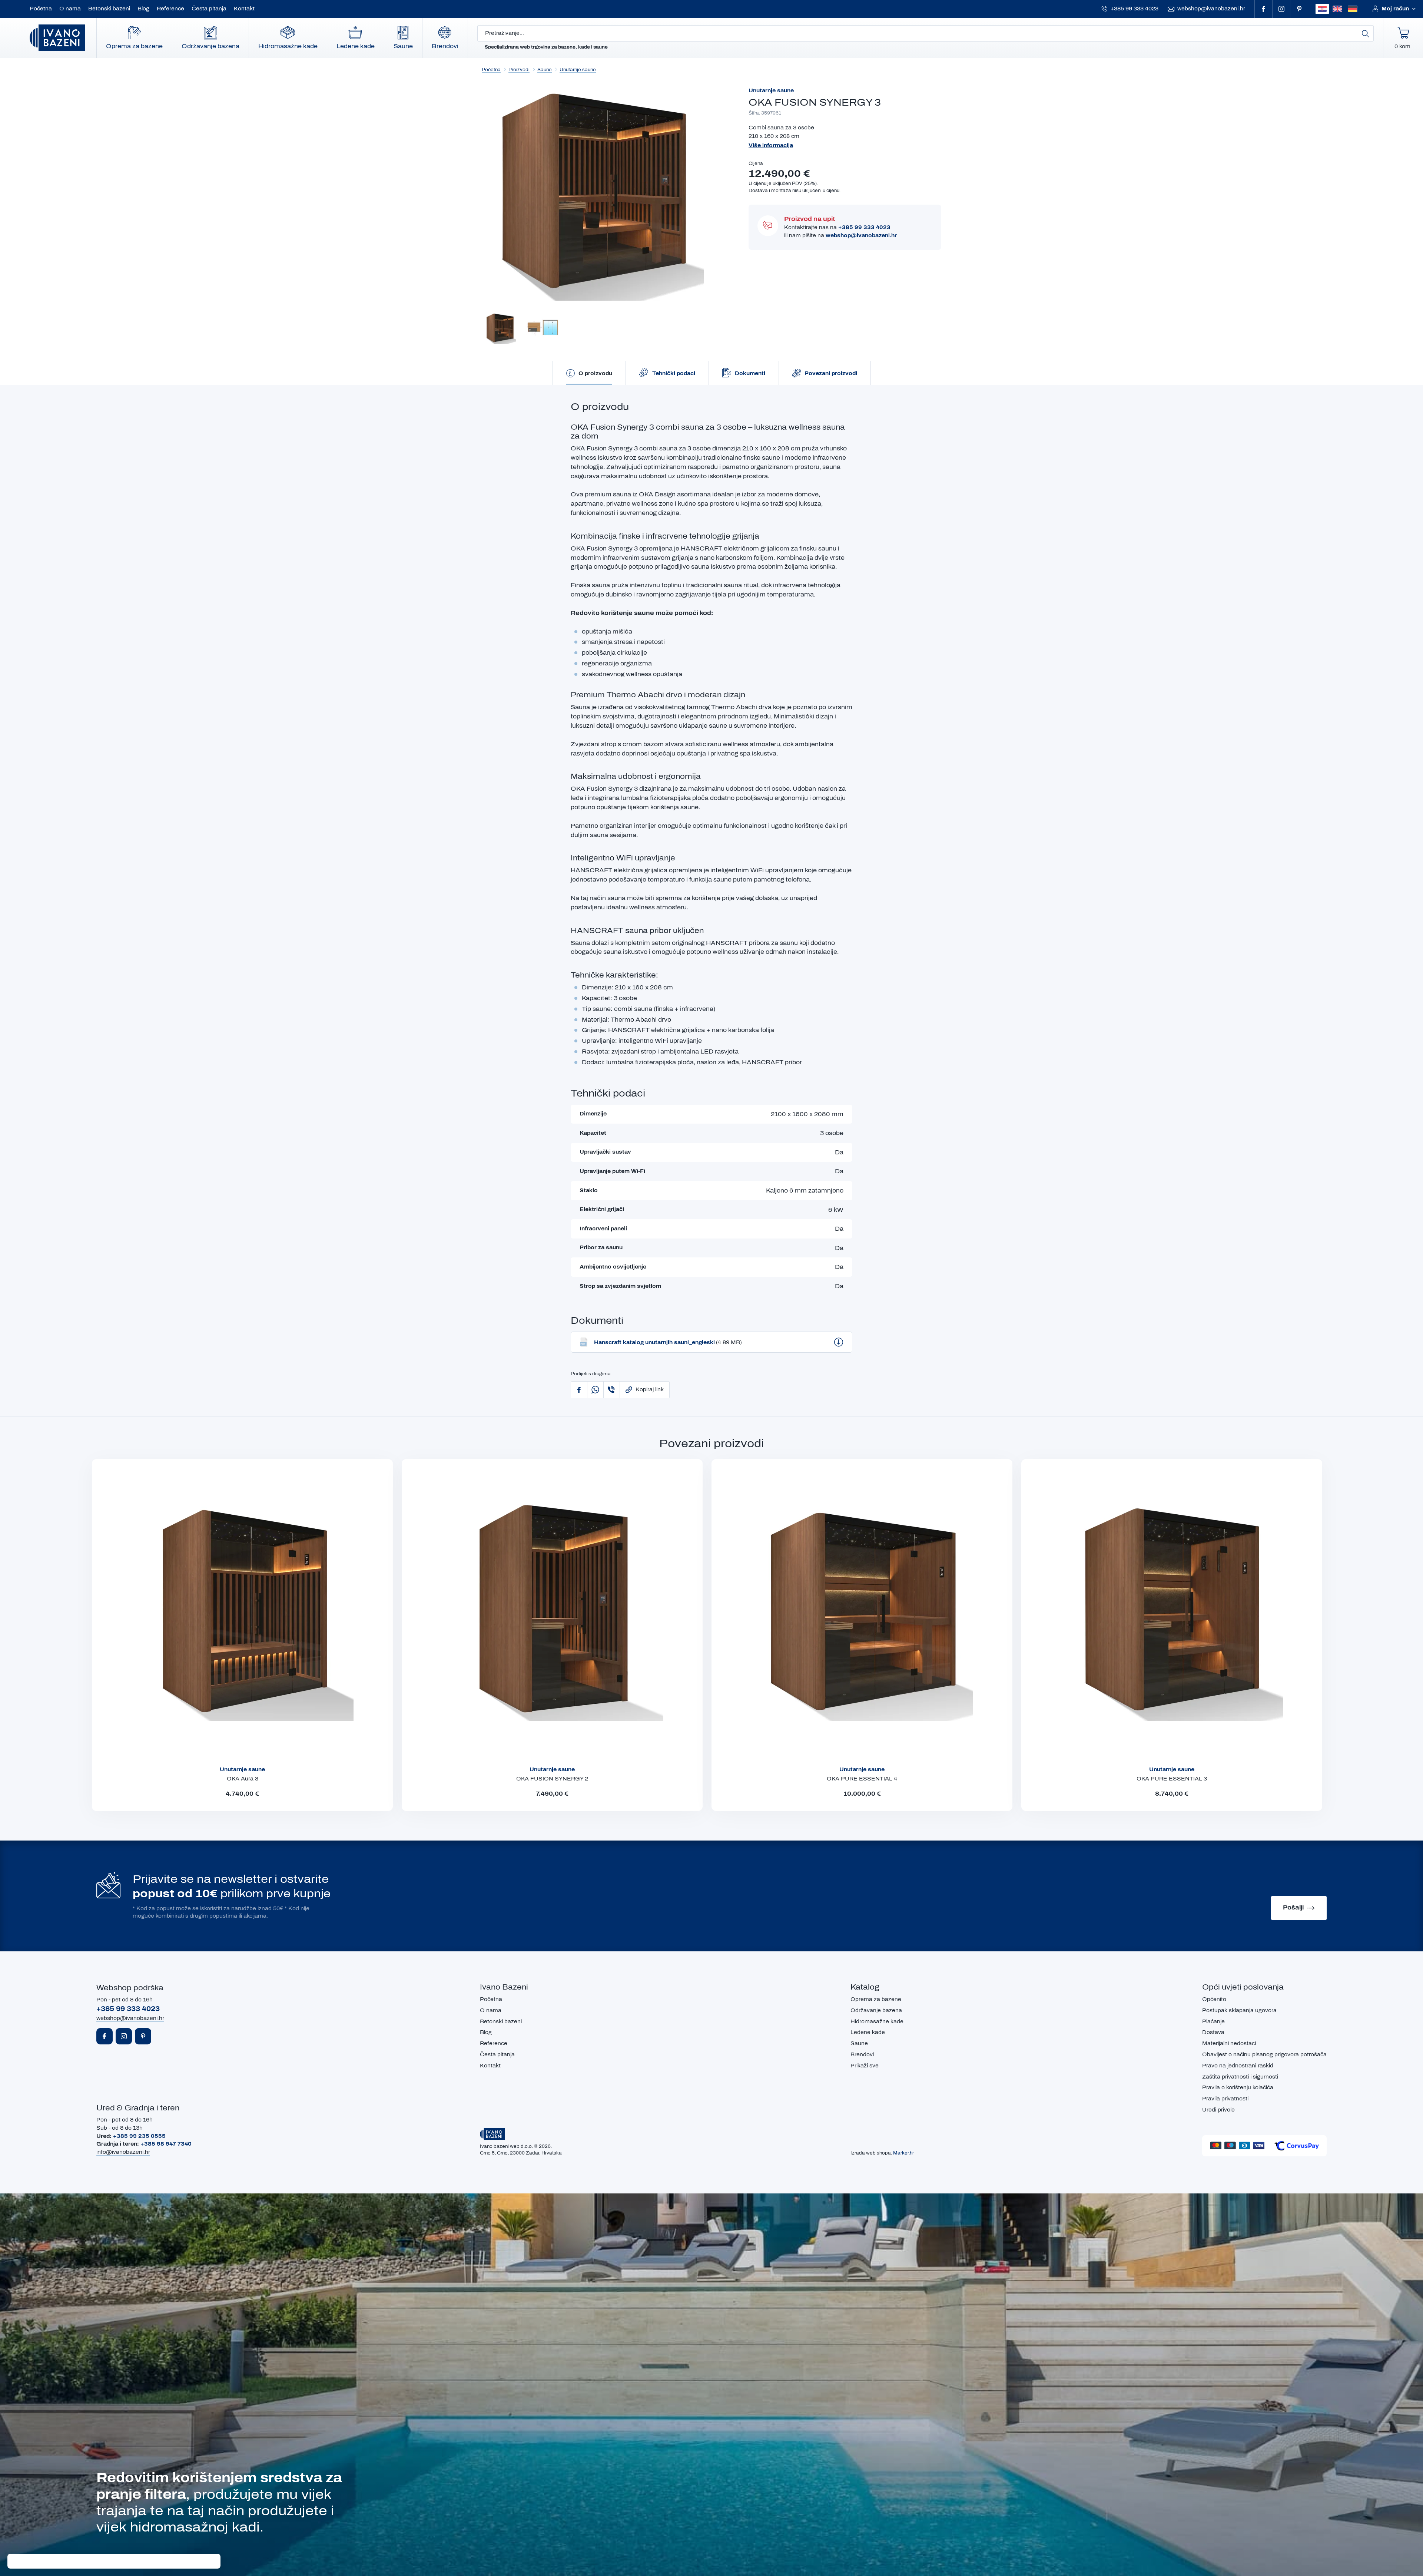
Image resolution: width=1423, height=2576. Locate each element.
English (1337, 9)
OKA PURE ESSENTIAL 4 (862, 1779)
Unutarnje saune (578, 70)
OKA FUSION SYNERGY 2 (552, 1779)
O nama (70, 9)
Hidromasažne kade (288, 46)
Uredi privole (1218, 2110)
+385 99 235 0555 (139, 2136)
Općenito (1214, 1999)
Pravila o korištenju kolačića (1238, 2088)
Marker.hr (903, 2153)
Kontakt (244, 9)
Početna (41, 9)
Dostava (1213, 2032)
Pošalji (1293, 1907)
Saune (403, 46)
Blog (143, 9)
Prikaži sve (865, 2066)
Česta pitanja (209, 9)
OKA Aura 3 (243, 1779)
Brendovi (445, 46)
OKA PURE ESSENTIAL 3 (1172, 1779)
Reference (170, 9)
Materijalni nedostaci (1229, 2043)
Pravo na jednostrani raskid (1238, 2066)
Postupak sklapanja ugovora (1239, 2010)
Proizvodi (519, 70)
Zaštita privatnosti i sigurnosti (1240, 2077)
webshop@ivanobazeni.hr (1211, 9)
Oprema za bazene (134, 46)
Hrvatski (1322, 9)
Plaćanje (1213, 2022)
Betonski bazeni (109, 9)
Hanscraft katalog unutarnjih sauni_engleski (668, 1342)
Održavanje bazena (210, 46)
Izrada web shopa (871, 2153)
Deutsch (1353, 9)
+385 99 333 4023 (1135, 9)
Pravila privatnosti (1225, 2099)
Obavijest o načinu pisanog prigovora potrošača (1264, 2055)
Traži (1366, 33)
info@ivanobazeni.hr (123, 2152)
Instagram (1281, 9)
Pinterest (1299, 9)
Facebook (1264, 9)
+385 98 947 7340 (166, 2144)
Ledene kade (356, 46)
